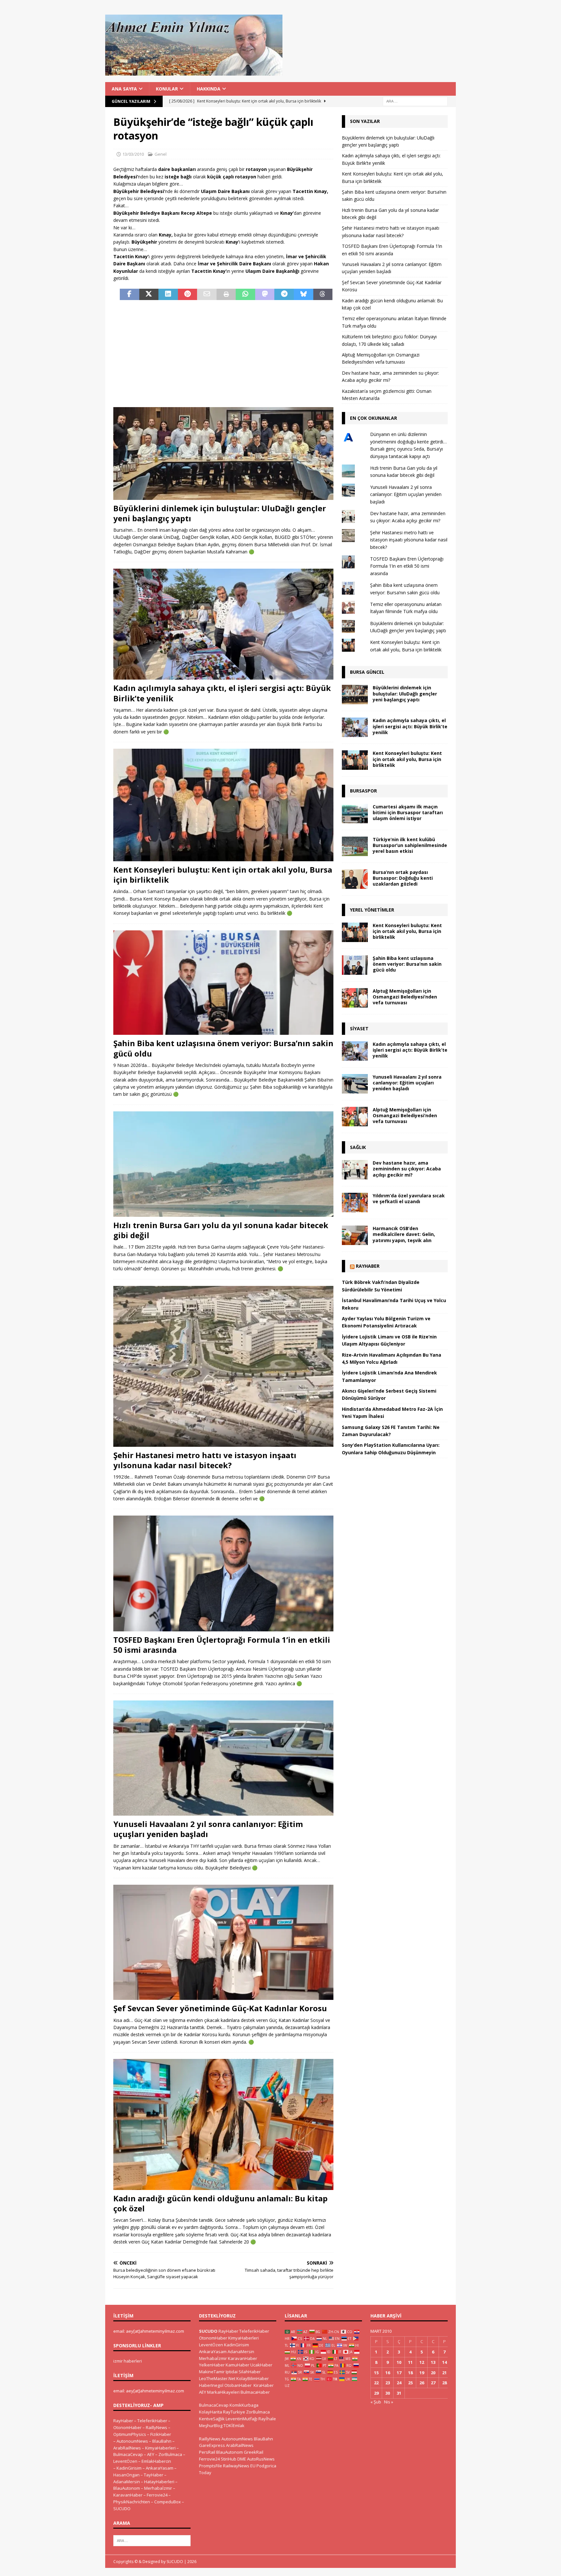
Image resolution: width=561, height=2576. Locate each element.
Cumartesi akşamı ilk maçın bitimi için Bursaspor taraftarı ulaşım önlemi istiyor (408, 812)
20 (433, 2373)
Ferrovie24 (157, 2495)
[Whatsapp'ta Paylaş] (245, 295)
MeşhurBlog (211, 2425)
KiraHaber (264, 2385)
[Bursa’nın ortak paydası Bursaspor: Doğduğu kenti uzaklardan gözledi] (355, 879)
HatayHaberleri (159, 2482)
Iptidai (232, 2372)
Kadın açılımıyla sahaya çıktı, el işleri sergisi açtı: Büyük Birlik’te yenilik (222, 693)
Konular (167, 89)
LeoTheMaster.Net (217, 2378)
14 (444, 2362)
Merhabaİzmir (158, 2488)
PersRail (207, 2452)
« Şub (376, 2402)
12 (422, 2362)
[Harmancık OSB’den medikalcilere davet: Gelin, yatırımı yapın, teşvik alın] (355, 1235)
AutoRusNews (261, 2459)
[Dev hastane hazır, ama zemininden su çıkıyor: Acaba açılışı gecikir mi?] (355, 1170)
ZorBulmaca (170, 2454)
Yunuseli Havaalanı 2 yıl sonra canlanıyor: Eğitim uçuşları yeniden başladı (208, 1829)
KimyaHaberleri (160, 2448)
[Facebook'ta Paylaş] (130, 295)
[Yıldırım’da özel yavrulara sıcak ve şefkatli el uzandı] (355, 1203)
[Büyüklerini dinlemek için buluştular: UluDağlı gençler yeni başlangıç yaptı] (223, 453)
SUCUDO (122, 2509)
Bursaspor (363, 791)
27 (433, 2383)
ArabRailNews (127, 2448)
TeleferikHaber (152, 2421)
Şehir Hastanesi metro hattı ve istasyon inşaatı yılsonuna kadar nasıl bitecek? (205, 1460)
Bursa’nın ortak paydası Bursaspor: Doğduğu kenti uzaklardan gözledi (403, 878)
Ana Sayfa (124, 89)
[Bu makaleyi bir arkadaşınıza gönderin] (207, 295)
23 (388, 2383)
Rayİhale (267, 2419)
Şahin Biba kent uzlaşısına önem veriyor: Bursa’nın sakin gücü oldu (223, 1048)
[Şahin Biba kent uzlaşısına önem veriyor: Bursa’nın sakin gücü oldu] (223, 983)
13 (433, 2362)
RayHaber (368, 1266)
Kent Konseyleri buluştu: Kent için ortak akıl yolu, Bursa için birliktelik (223, 875)
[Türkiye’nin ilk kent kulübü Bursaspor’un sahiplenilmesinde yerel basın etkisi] (355, 846)
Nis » (389, 2402)
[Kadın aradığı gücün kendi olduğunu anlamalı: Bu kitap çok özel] (223, 2124)
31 (399, 2393)
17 (399, 2373)
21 (444, 2373)
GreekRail (254, 2452)
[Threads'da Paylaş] (323, 295)
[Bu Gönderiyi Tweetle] (149, 295)
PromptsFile (211, 2466)
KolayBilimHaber (253, 2378)
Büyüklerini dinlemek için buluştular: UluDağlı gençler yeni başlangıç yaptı (220, 513)
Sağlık (358, 1147)
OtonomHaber (127, 2427)
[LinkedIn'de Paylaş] (168, 295)
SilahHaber (250, 2372)
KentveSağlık (212, 2419)
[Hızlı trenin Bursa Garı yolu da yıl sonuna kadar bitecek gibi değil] (223, 1164)
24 (399, 2383)
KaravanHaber (128, 2495)
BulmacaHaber (255, 2392)
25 (410, 2383)
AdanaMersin (127, 2482)
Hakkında (209, 89)
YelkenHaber (212, 2365)
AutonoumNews (132, 2441)
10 (399, 2362)
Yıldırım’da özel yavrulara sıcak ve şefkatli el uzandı (409, 1198)
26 (422, 2383)
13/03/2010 (133, 154)
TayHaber (154, 2475)
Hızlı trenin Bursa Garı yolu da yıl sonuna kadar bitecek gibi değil (221, 1230)
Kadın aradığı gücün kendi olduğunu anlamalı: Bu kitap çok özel (220, 2203)
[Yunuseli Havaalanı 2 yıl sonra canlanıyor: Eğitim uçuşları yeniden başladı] (223, 1758)
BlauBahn (162, 2441)
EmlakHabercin (156, 2461)
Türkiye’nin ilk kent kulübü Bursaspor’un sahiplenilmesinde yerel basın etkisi (410, 845)
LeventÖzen (125, 2461)
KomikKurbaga (244, 2405)
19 (422, 2373)
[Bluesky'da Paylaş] (304, 295)
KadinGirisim (129, 2468)
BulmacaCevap (128, 2454)
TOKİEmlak (234, 2425)
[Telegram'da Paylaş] (284, 295)
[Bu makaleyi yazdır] (226, 295)
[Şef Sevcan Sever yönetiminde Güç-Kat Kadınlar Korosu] (223, 1942)
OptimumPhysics (130, 2434)
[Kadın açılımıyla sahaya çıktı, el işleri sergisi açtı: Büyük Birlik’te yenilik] (223, 624)
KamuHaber (237, 2365)
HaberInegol (211, 2385)
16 (388, 2373)
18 (410, 2373)
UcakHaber (261, 2365)
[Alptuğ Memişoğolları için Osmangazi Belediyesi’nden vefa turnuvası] (355, 998)
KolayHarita (211, 2412)
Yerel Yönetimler (372, 910)
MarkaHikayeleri (223, 2392)
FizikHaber (161, 2434)
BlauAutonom (127, 2488)
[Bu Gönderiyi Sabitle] (188, 295)
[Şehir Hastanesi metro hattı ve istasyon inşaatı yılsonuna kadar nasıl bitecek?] (223, 1366)
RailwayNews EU (239, 2466)
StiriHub (229, 2459)
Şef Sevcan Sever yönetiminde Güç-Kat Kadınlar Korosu (220, 2008)
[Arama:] (415, 101)
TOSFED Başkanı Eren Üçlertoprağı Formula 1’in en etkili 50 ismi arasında (222, 1645)
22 (376, 2383)
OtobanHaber (238, 2385)
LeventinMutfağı (242, 2419)
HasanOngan (126, 2475)
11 (410, 2362)
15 (376, 2373)
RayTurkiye (234, 2412)
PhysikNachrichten (132, 2502)
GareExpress (212, 2445)
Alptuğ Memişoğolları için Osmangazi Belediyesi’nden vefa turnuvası (405, 997)
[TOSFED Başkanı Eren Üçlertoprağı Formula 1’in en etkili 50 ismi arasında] (223, 1573)
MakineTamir (212, 2372)
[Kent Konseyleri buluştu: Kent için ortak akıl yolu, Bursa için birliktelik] (223, 805)
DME (242, 2459)
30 (388, 2393)
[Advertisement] (223, 354)
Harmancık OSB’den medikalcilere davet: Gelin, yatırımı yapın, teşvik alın (404, 1234)
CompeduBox (168, 2502)
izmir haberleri (128, 2361)
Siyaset (359, 1028)
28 (444, 2383)
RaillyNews (156, 2427)
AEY (151, 2454)
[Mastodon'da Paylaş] (265, 295)
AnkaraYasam (160, 2468)
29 (376, 2393)
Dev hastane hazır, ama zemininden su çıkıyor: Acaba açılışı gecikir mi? (407, 1169)
